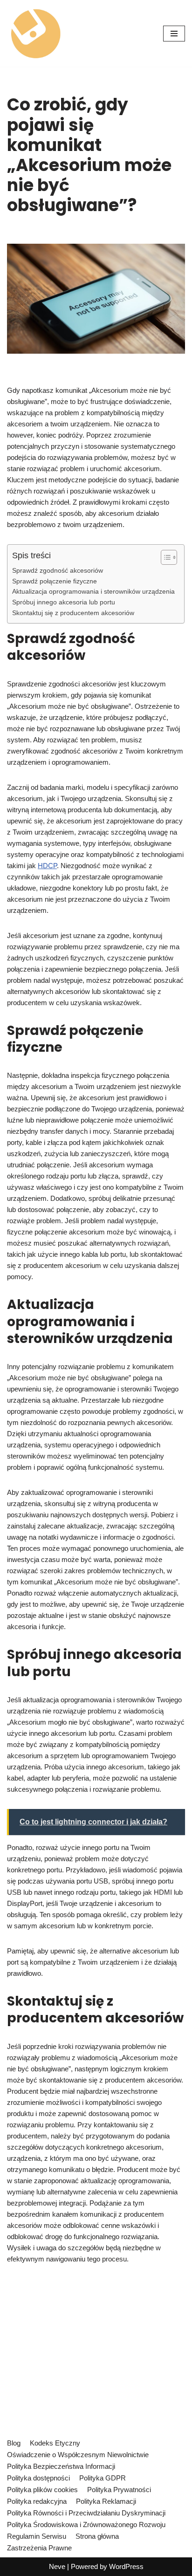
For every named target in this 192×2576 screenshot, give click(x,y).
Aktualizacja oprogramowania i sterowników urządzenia (93, 592)
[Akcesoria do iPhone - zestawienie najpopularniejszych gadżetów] (35, 33)
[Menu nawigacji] (174, 34)
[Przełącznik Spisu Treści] (164, 557)
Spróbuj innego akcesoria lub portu (64, 602)
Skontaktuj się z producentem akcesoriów (73, 613)
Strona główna (97, 2536)
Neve (57, 2566)
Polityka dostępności (38, 2478)
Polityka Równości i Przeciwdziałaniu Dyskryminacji (86, 2513)
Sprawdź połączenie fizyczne (55, 581)
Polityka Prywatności (119, 2490)
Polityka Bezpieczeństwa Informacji (61, 2466)
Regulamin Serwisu (37, 2536)
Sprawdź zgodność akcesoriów (58, 571)
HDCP (47, 866)
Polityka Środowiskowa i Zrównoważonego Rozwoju (86, 2525)
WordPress (126, 2566)
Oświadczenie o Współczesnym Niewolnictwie (78, 2455)
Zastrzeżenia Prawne (39, 2548)
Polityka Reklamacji (106, 2501)
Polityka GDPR (103, 2478)
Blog (14, 2443)
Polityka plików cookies (42, 2490)
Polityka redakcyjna (37, 2501)
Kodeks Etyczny (55, 2443)
